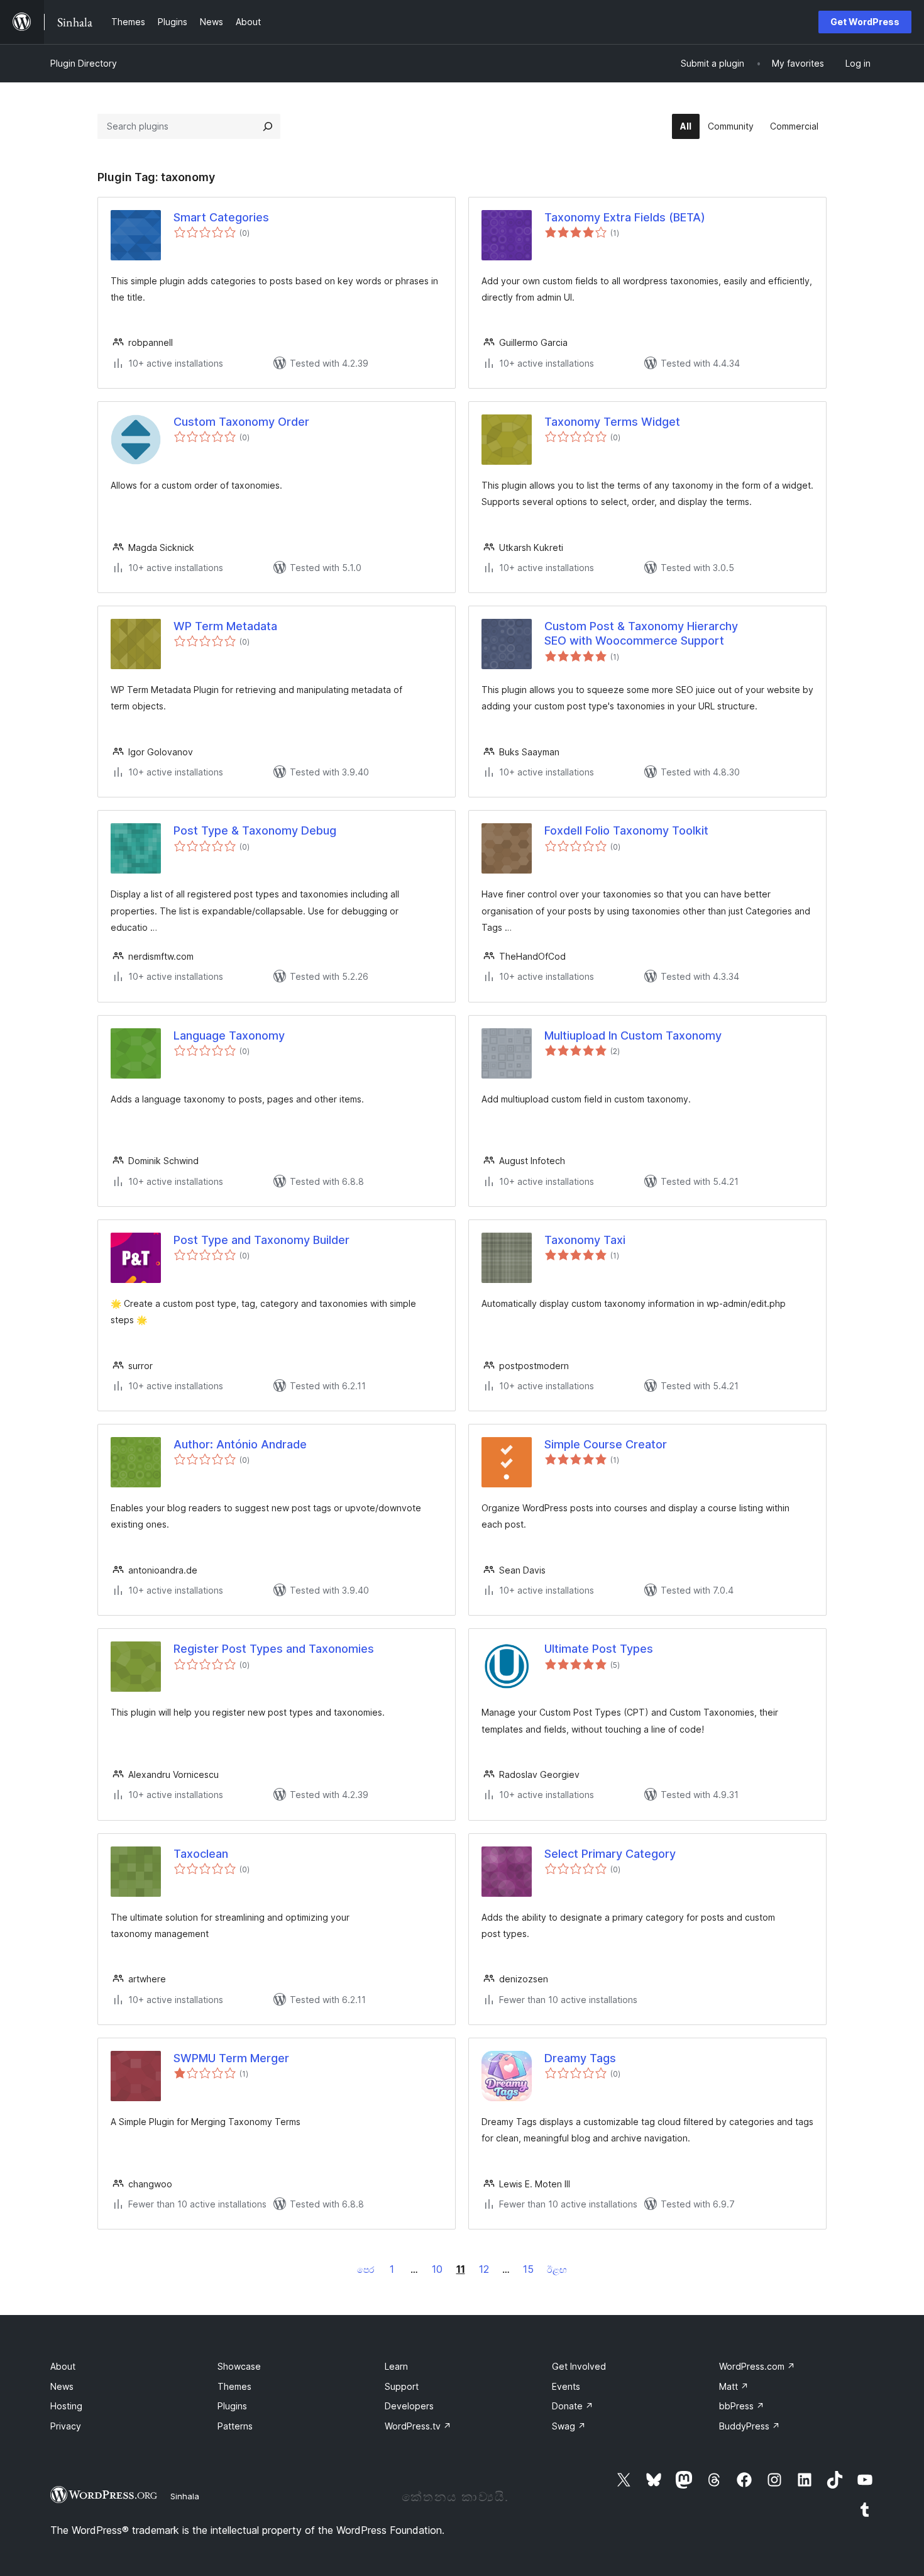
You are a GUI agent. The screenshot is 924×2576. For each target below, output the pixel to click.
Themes (234, 2386)
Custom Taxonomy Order (241, 422)
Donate (573, 2406)
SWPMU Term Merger (231, 2058)
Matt (734, 2386)
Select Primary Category (610, 1854)
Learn (396, 2366)
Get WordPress (865, 22)
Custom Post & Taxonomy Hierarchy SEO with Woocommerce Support (641, 633)
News (62, 2386)
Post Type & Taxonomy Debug (255, 830)
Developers (409, 2406)
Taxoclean (201, 1854)
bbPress (742, 2406)
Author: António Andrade (240, 1444)
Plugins (232, 2406)
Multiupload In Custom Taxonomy (633, 1035)
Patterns (235, 2426)
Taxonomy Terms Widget (612, 422)
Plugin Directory (84, 63)
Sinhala (185, 2496)
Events (566, 2386)
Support (402, 2386)
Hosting (66, 2406)
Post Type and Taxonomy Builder (261, 1240)
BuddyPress (750, 2426)
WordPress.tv (418, 2426)
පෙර (366, 2269)
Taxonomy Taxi (585, 1240)
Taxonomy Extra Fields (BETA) (625, 217)
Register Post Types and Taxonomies (274, 1649)
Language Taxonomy (229, 1035)
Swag (569, 2426)
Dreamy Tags (580, 2058)
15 (528, 2269)
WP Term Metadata (225, 626)
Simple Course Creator (606, 1444)
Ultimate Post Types (599, 1649)
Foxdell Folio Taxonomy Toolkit (626, 830)
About (63, 2366)
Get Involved (579, 2366)
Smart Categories (221, 217)
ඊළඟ (557, 2269)
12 (484, 2269)
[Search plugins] (268, 126)
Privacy (66, 2426)
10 (437, 2269)
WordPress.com (757, 2366)
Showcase (239, 2366)
